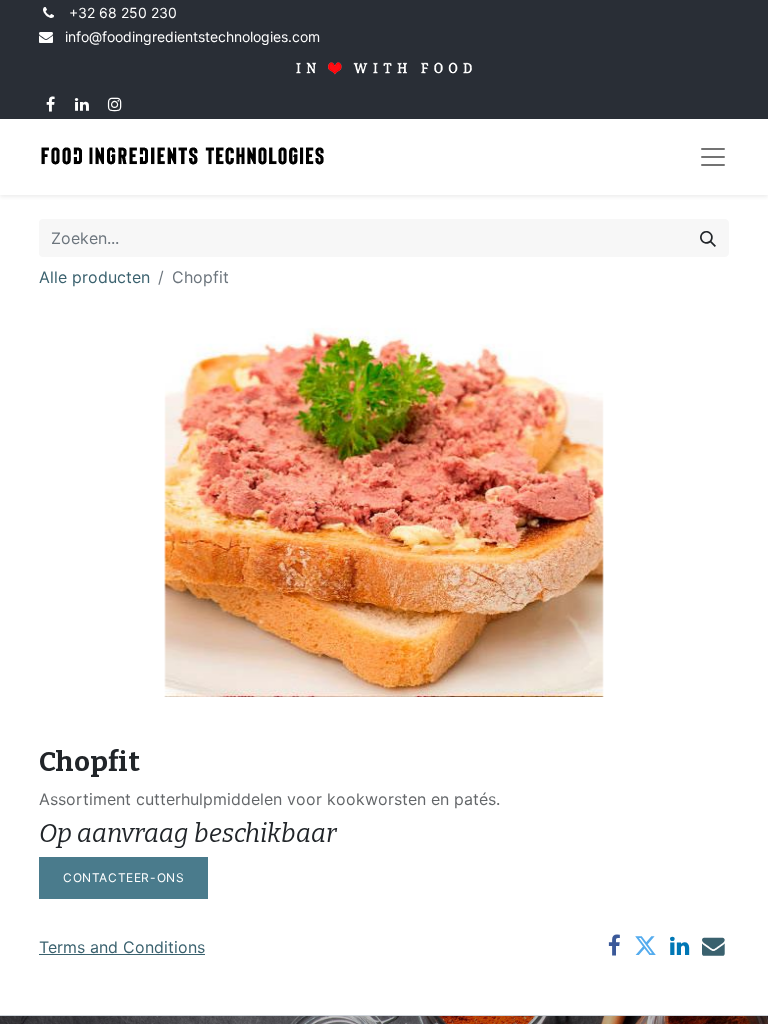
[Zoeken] (708, 238)
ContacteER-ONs (123, 877)
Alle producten (94, 277)
